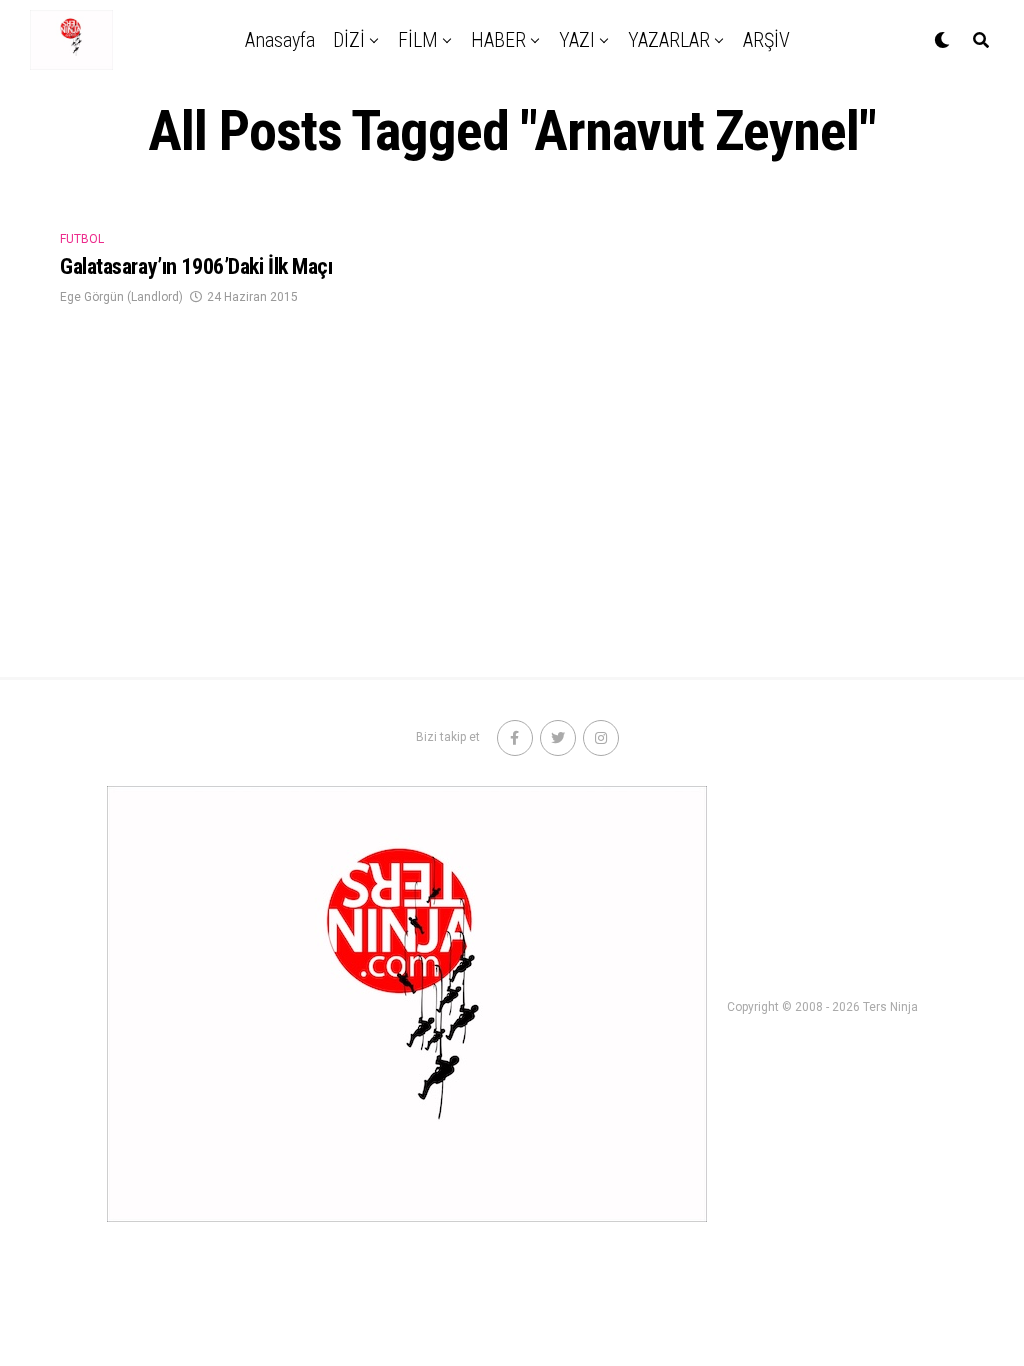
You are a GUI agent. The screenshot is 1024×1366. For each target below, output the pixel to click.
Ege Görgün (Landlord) (121, 297)
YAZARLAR (669, 40)
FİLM (418, 40)
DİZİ (349, 40)
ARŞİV (766, 40)
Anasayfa (280, 40)
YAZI (577, 40)
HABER (498, 40)
